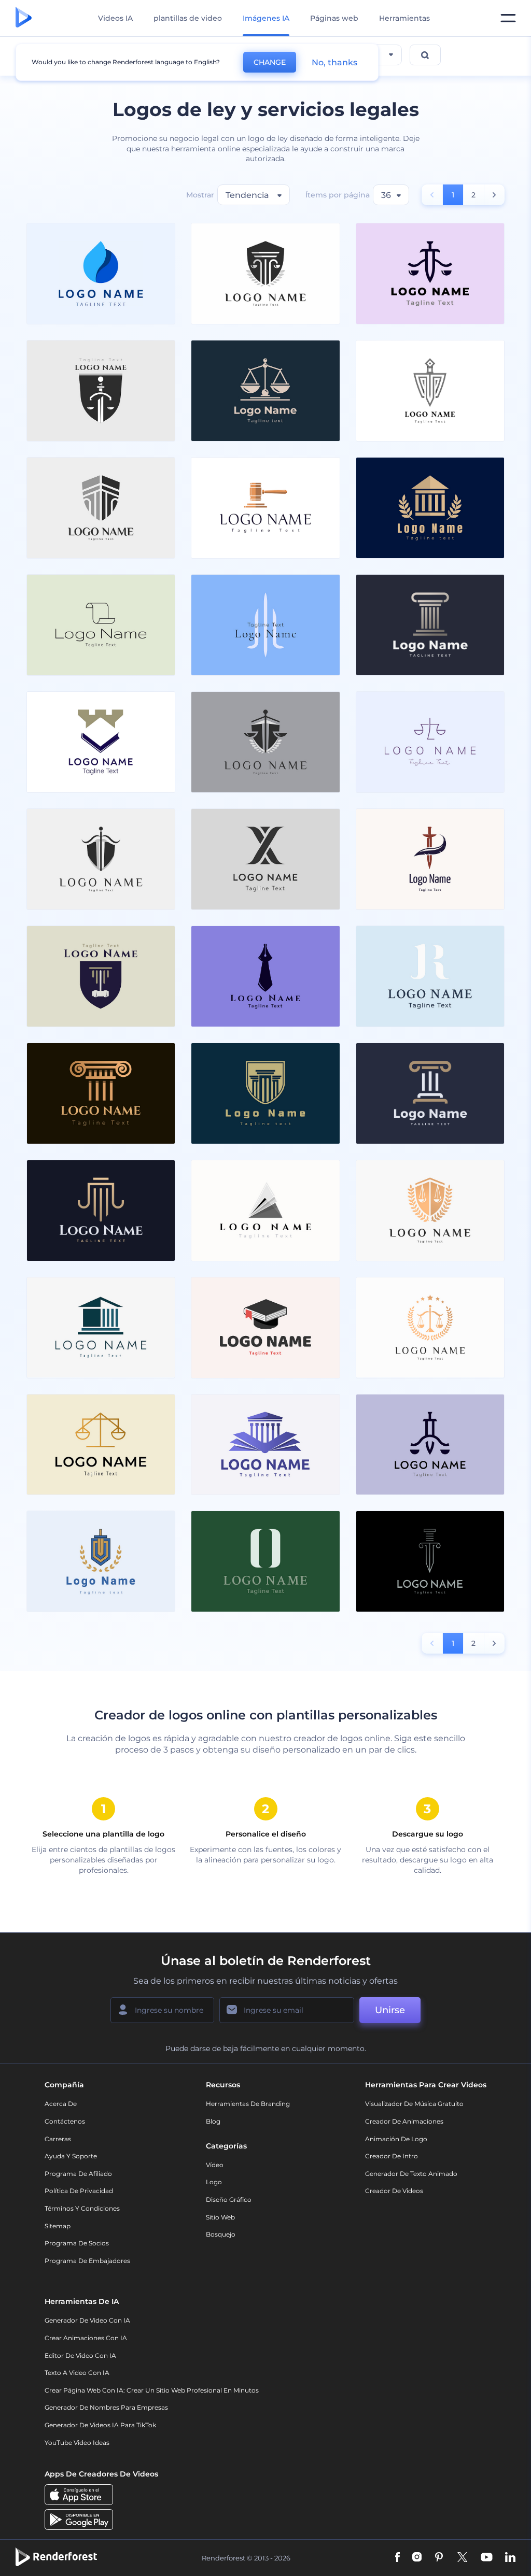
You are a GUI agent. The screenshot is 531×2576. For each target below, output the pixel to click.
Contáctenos (65, 2121)
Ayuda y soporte (71, 2156)
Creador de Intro (392, 2156)
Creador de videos (394, 2191)
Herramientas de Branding (248, 2104)
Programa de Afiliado (78, 2174)
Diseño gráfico (229, 2200)
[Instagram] (417, 2558)
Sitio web (220, 2217)
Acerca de (61, 2104)
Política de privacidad (79, 2191)
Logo (214, 2182)
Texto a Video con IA (77, 2373)
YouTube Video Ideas (77, 2443)
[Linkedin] (510, 2558)
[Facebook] (397, 2558)
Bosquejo (221, 2234)
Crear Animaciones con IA (86, 2338)
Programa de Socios (77, 2243)
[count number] (494, 195)
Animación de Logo (396, 2139)
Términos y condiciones (82, 2208)
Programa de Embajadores (87, 2261)
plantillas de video (188, 18)
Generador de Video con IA (87, 2320)
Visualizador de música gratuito (414, 2104)
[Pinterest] (439, 2558)
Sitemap (58, 2226)
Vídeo (215, 2165)
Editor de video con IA (80, 2356)
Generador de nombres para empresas (106, 2407)
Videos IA (115, 18)
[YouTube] (487, 2558)
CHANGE (270, 62)
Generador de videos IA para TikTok (100, 2425)
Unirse (390, 2010)
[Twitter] (462, 2558)
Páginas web (334, 18)
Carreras (58, 2139)
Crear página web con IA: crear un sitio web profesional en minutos (152, 2390)
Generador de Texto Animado (411, 2174)
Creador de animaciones (404, 2121)
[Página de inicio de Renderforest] (24, 18)
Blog (213, 2121)
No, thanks (334, 62)
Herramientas (404, 18)
